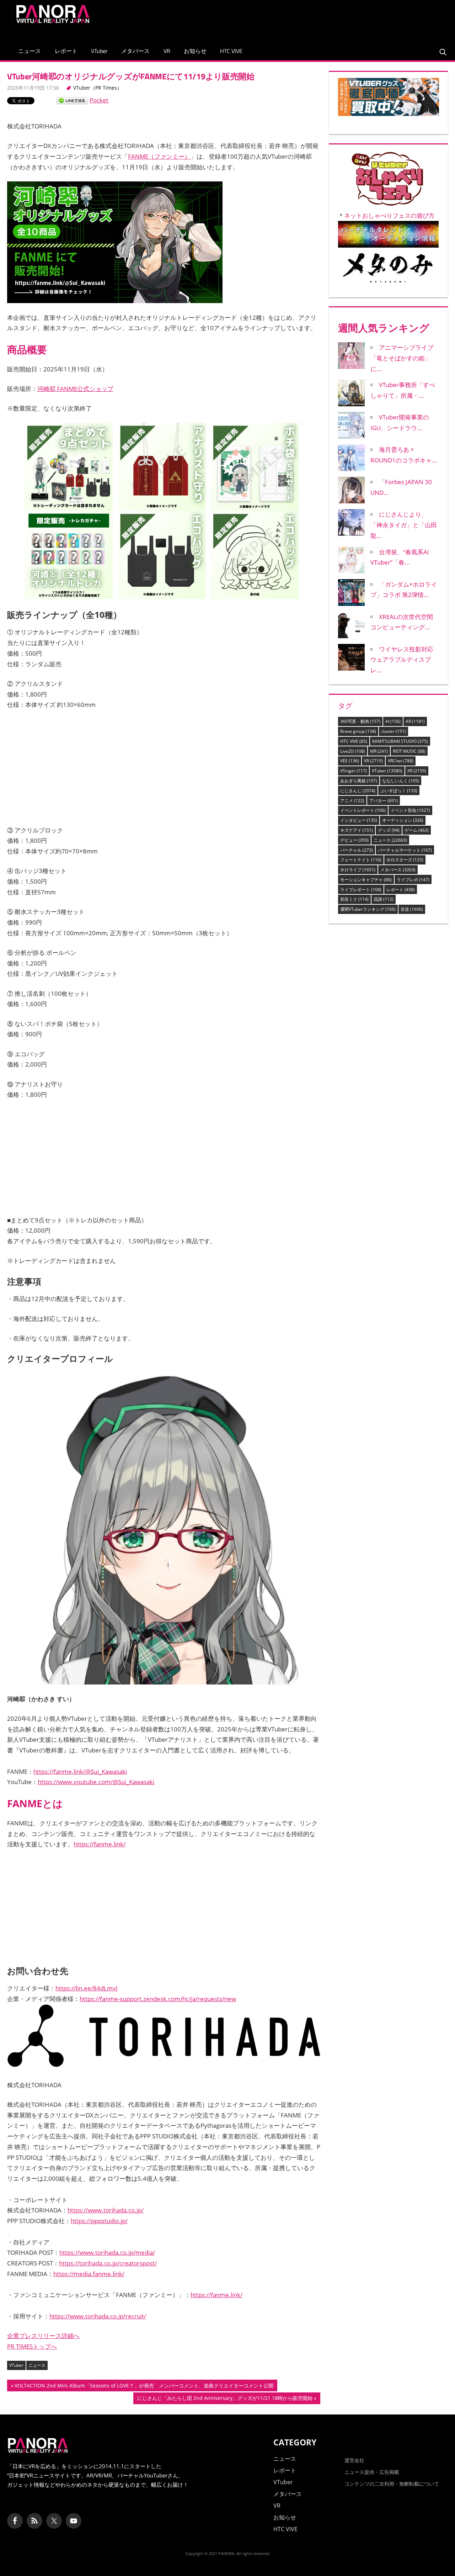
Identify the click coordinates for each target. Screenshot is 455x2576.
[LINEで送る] (72, 100)
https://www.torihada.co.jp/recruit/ (98, 2316)
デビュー (354, 840)
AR (415, 721)
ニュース (30, 51)
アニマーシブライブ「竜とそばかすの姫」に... (402, 358)
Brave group (358, 731)
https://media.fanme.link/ (89, 2274)
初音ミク (354, 899)
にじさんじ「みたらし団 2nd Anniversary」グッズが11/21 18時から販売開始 (225, 2399)
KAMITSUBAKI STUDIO (400, 741)
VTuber (99, 51)
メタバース (135, 51)
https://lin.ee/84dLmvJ (87, 1988)
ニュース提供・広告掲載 (372, 2472)
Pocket (99, 100)
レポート (66, 51)
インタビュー (359, 820)
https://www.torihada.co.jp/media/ (107, 2252)
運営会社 (354, 2460)
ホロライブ (358, 870)
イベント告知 (410, 810)
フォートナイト (361, 860)
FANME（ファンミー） (159, 156)
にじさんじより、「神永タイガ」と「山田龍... (404, 525)
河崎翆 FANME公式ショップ (75, 389)
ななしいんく (401, 781)
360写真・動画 (360, 721)
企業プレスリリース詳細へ (43, 2336)
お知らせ (195, 51)
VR (167, 51)
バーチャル (357, 850)
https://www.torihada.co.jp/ (106, 2210)
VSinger (354, 771)
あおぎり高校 (359, 781)
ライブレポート (361, 890)
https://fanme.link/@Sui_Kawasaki (80, 1771)
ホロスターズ (405, 860)
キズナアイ (357, 830)
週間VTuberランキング (368, 909)
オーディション (403, 820)
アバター (384, 801)
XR (417, 771)
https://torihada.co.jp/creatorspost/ (108, 2263)
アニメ (352, 801)
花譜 (384, 899)
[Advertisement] (314, 19)
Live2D (353, 751)
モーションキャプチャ (366, 880)
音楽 (412, 909)
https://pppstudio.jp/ (99, 2221)
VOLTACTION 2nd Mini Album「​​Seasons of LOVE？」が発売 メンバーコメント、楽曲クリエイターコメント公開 (144, 2387)
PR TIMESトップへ (32, 2346)
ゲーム (417, 830)
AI (393, 721)
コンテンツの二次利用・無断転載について (392, 2484)
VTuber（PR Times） (98, 88)
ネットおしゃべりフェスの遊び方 (389, 215)
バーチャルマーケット (405, 850)
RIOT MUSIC (409, 751)
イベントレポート (363, 810)
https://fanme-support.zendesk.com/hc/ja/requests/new (158, 1999)
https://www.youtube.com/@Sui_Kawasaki (96, 1782)
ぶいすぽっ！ (399, 791)
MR (379, 751)
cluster (394, 731)
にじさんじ (358, 791)
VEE (350, 761)
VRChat (401, 761)
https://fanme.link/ (100, 1844)
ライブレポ (413, 880)
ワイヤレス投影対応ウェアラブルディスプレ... (402, 660)
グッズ (389, 830)
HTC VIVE (231, 51)
